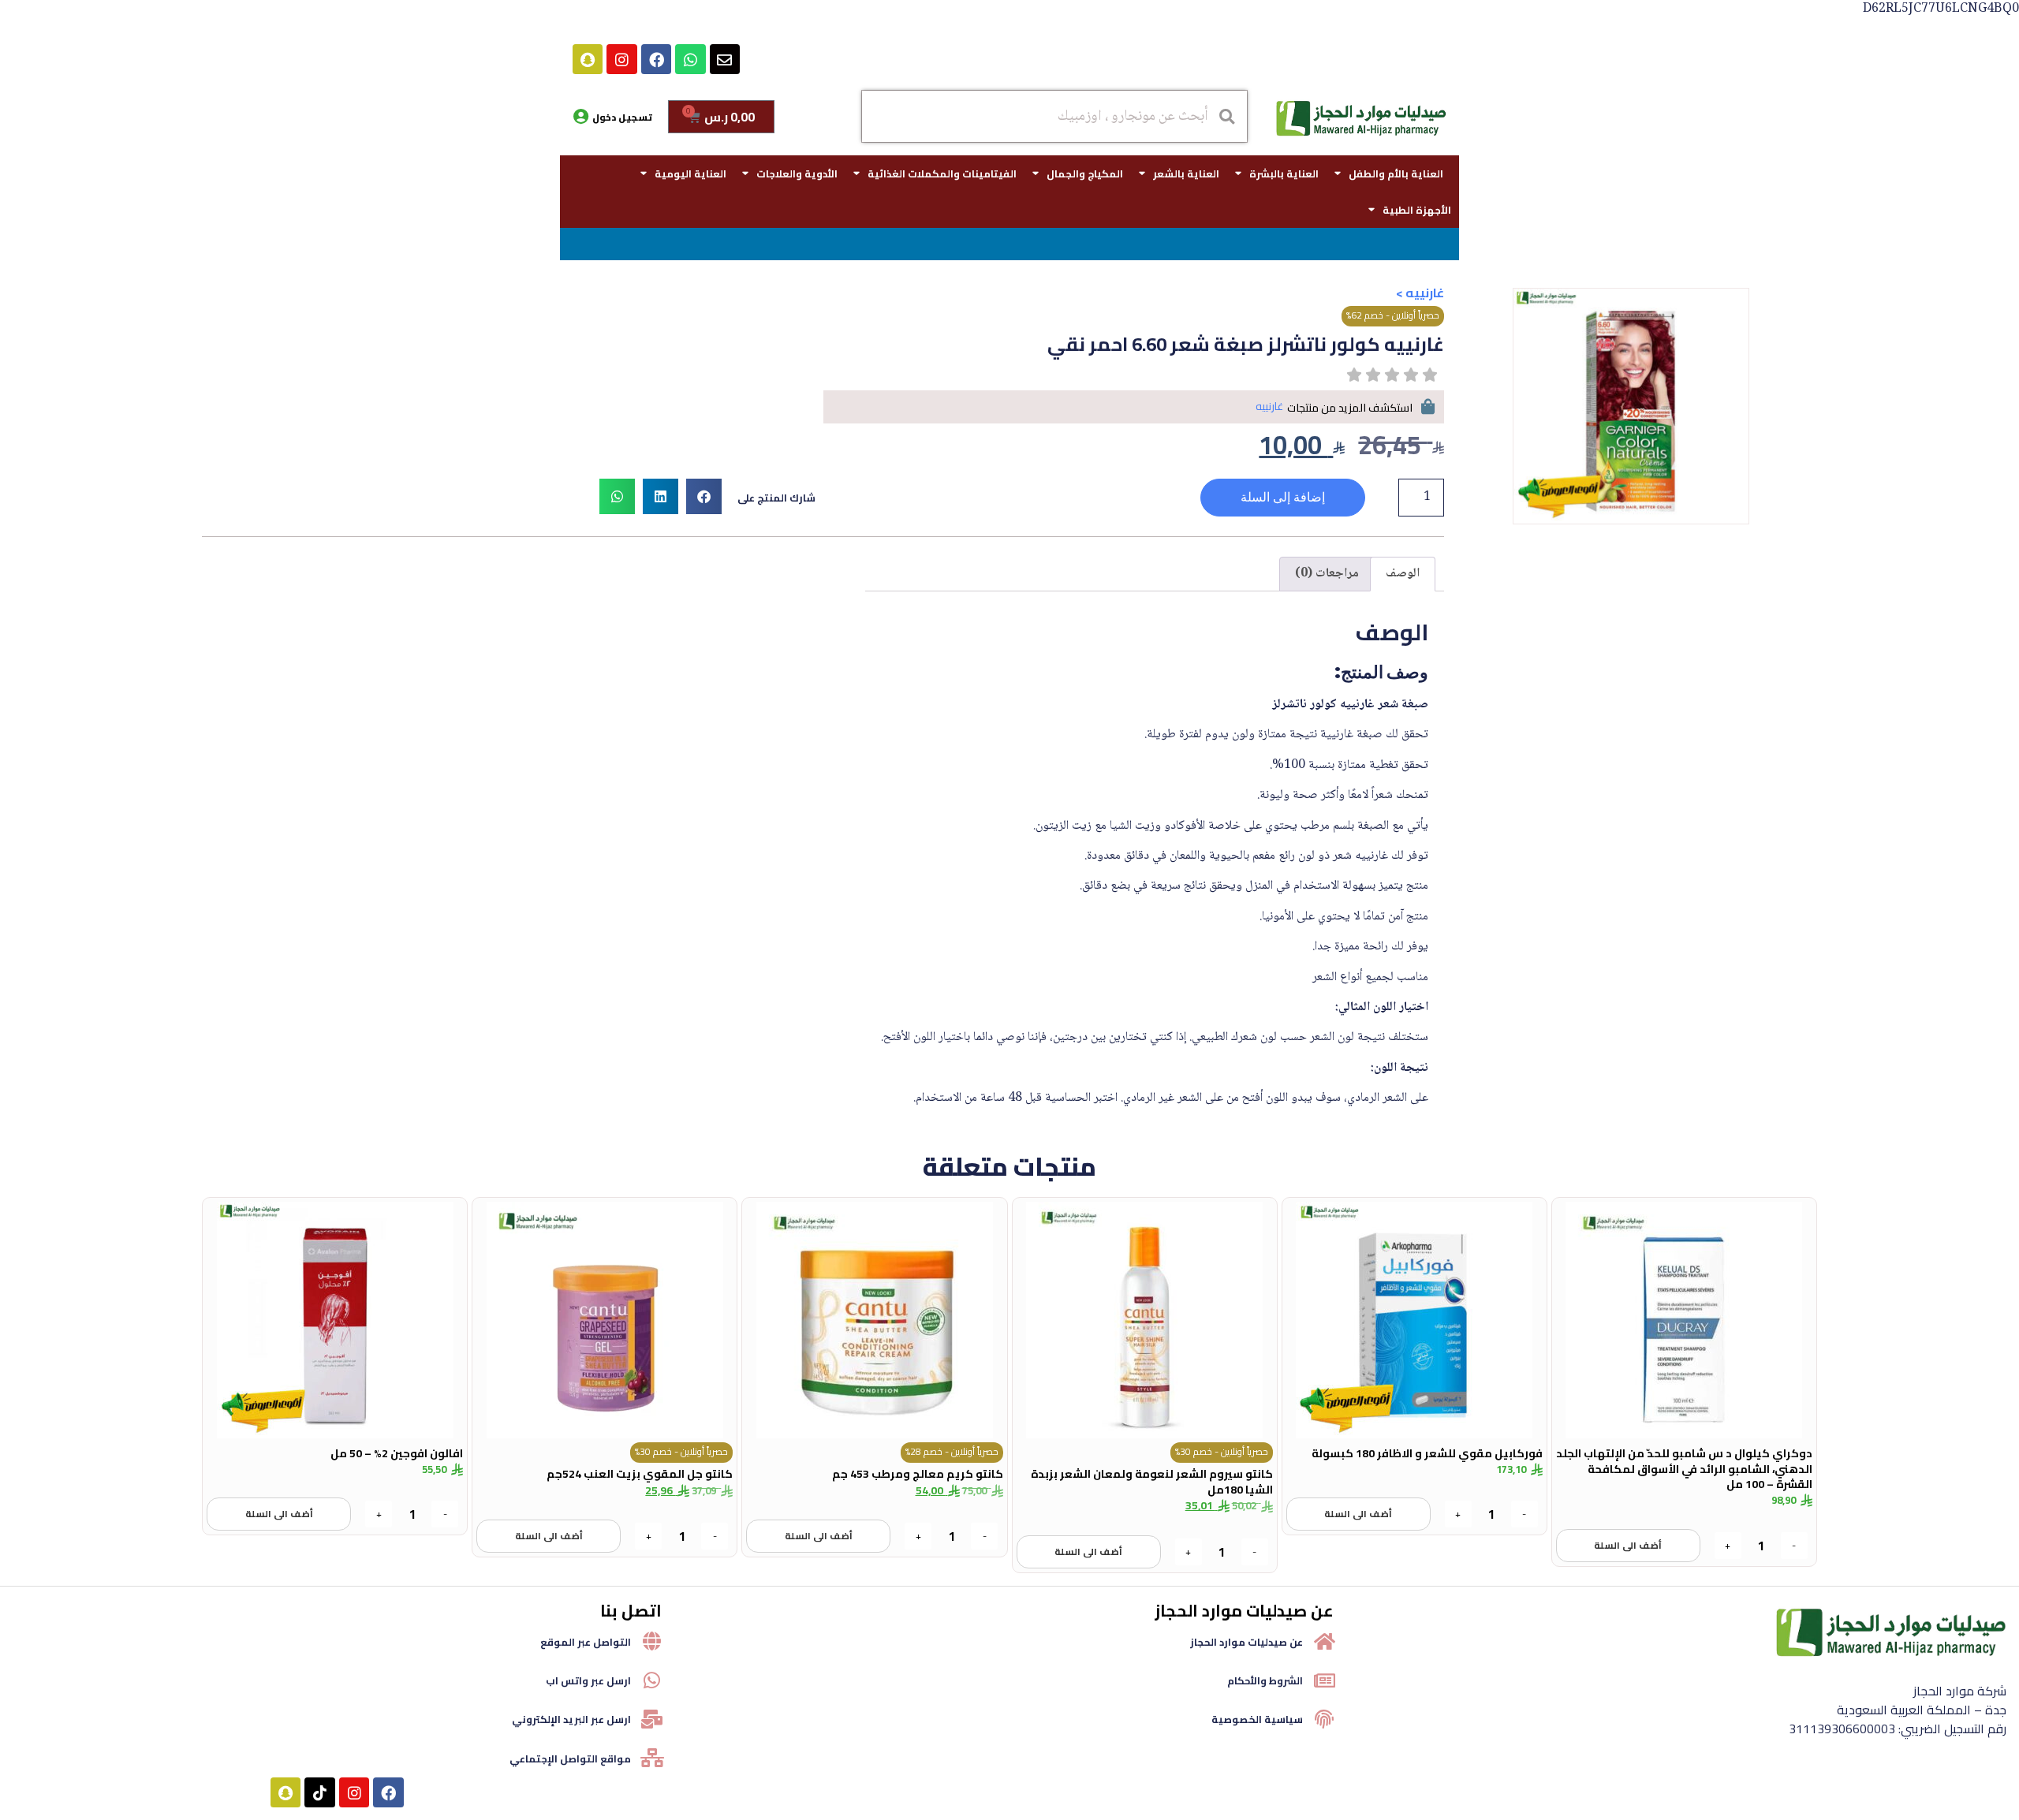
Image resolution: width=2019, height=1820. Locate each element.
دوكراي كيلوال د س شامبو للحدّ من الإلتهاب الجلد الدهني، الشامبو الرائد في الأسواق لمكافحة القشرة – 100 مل (1684, 1469)
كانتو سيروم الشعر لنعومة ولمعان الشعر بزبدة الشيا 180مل (1152, 1482)
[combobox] (1054, 116)
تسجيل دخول (622, 117)
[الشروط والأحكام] (1324, 1680)
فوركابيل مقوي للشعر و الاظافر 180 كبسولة (1427, 1453)
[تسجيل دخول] (580, 117)
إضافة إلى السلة (1283, 497)
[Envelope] (725, 59)
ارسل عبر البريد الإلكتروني (571, 1719)
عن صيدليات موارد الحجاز (1246, 1642)
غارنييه (1425, 293)
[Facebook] (656, 59)
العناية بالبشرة (1284, 173)
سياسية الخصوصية (1257, 1719)
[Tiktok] (319, 1792)
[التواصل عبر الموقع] (652, 1641)
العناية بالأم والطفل (1396, 173)
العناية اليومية (690, 173)
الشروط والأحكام (1265, 1680)
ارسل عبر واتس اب (588, 1680)
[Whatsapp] (690, 59)
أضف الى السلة (1628, 1545)
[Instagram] (621, 59)
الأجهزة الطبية (1417, 210)
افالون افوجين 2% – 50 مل (397, 1453)
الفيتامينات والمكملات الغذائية (942, 173)
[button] (704, 496)
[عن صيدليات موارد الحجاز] (1324, 1641)
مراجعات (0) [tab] (1327, 574)
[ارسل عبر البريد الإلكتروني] (652, 1719)
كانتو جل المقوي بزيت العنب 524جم (640, 1474)
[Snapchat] (588, 59)
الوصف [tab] (1403, 574)
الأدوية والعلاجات (797, 173)
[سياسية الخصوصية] (1324, 1719)
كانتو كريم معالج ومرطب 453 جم (918, 1474)
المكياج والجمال (1085, 173)
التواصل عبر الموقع (586, 1642)
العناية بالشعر (1186, 173)
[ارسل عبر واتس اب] (652, 1680)
